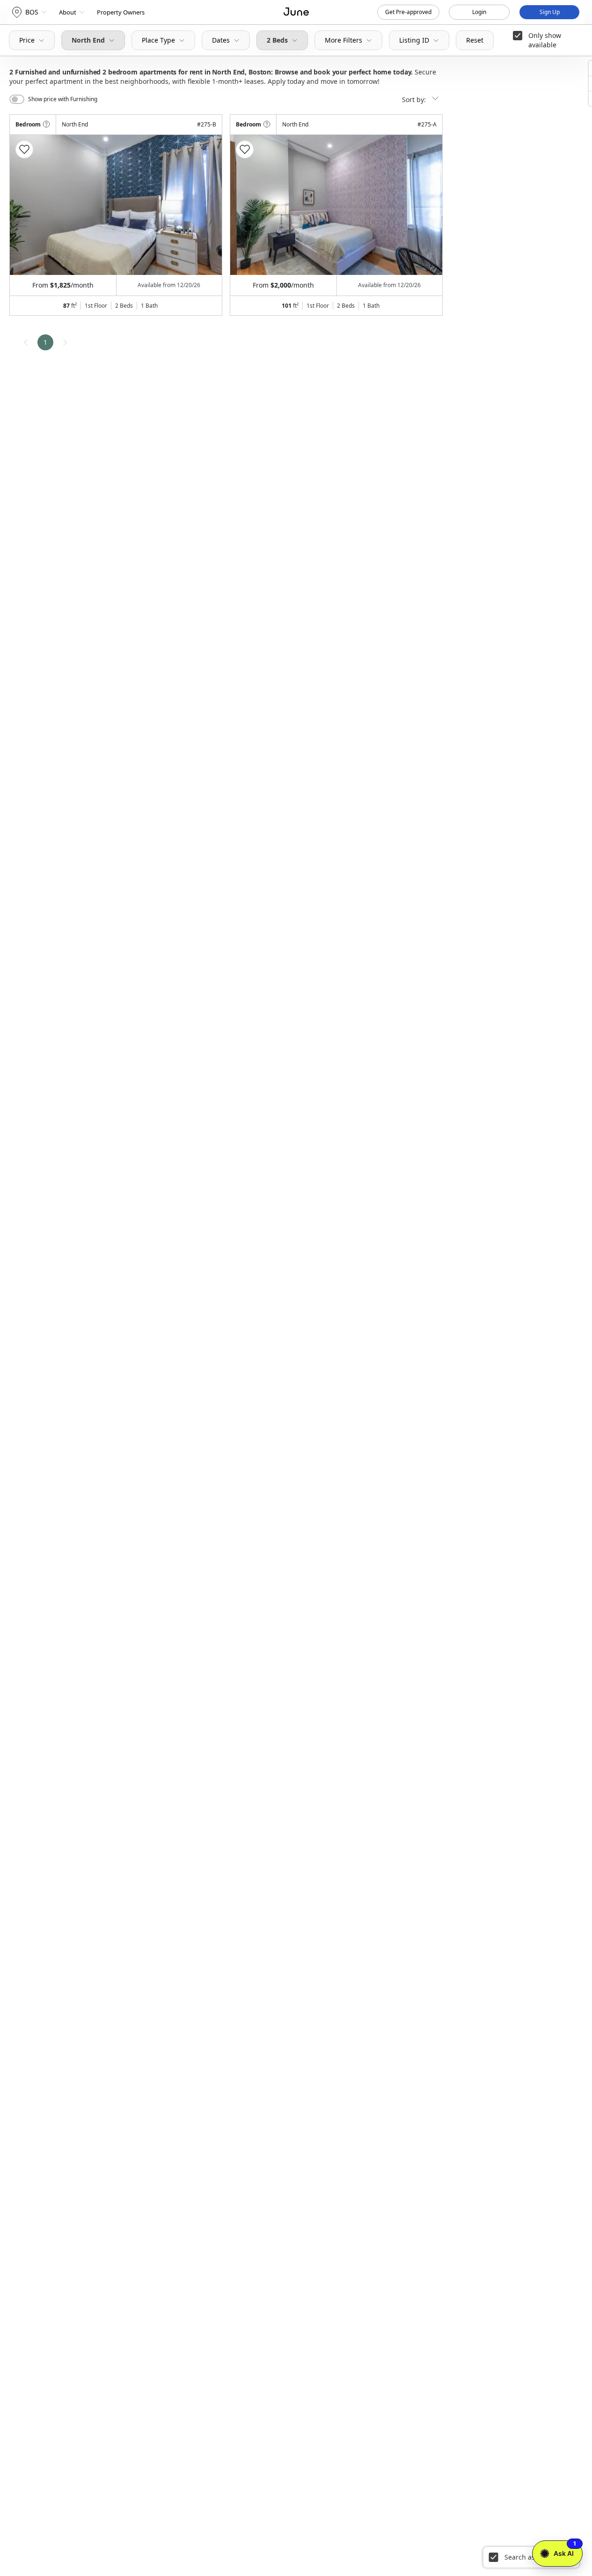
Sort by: (415, 100)
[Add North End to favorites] (24, 149)
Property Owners (121, 12)
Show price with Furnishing (63, 99)
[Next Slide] (202, 205)
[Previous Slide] (29, 205)
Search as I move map (539, 2557)
